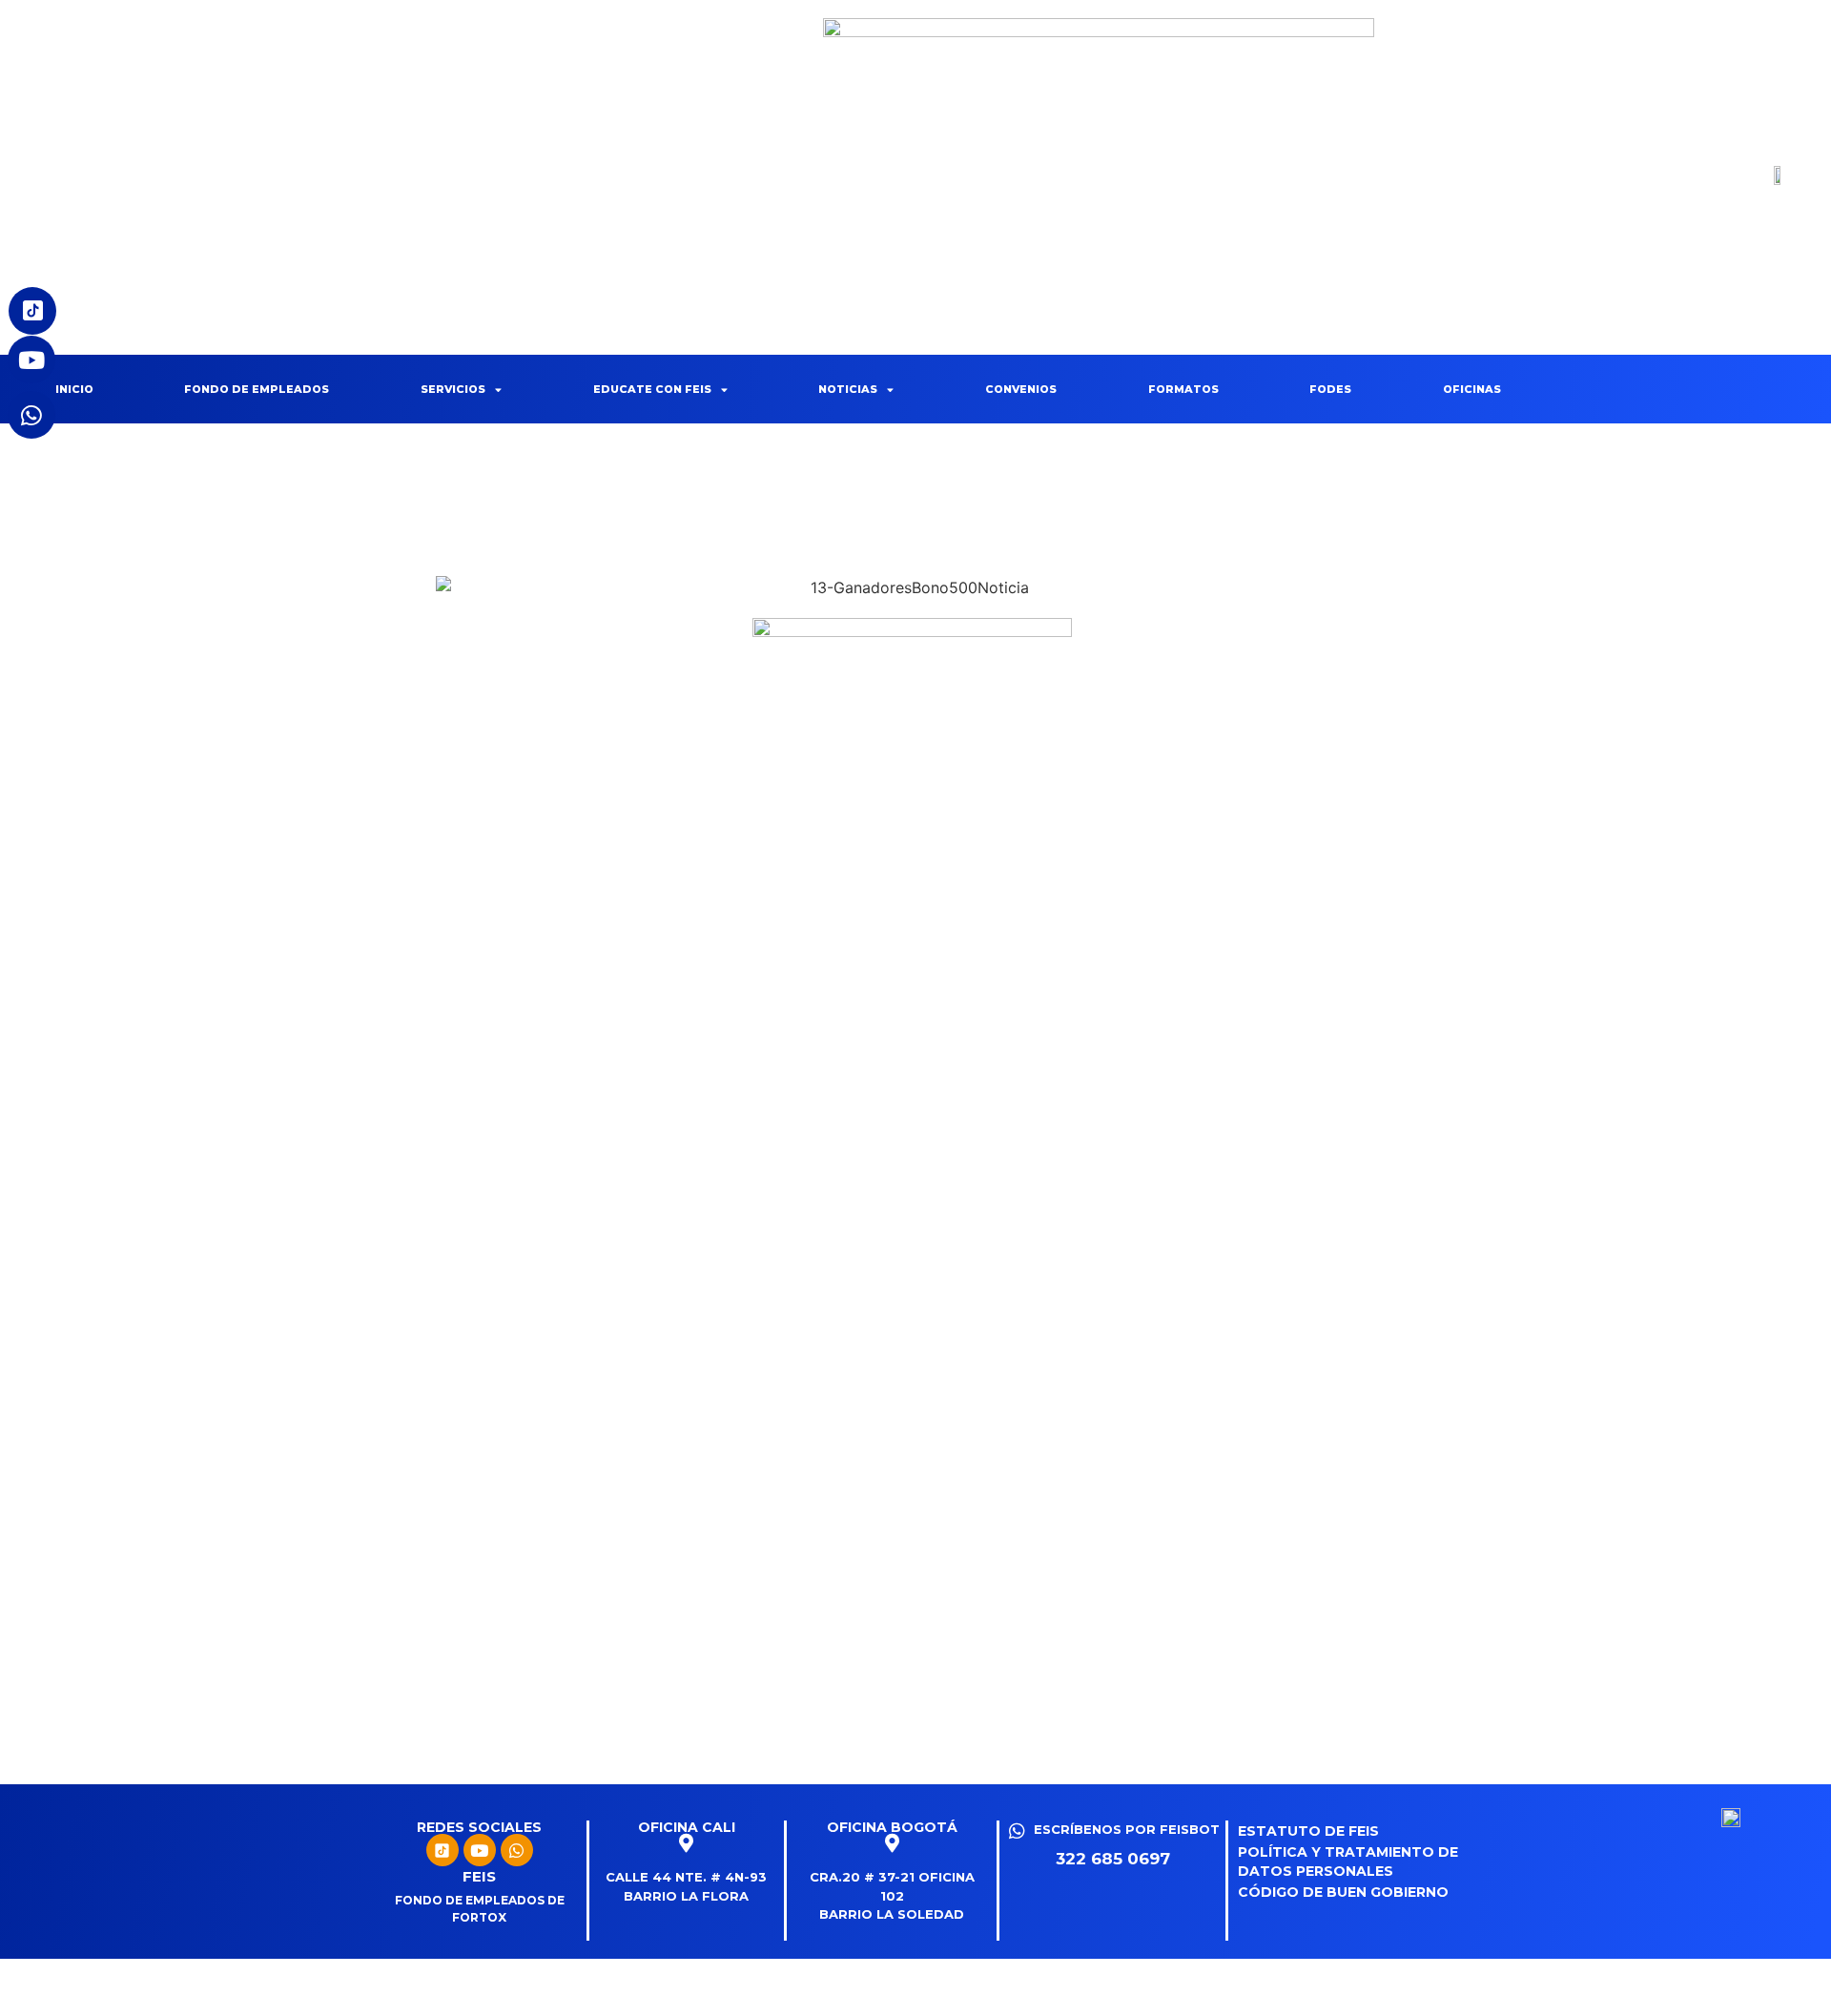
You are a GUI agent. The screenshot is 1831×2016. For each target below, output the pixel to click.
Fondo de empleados (257, 389)
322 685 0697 (1113, 1859)
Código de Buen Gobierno (1343, 1892)
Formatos (1183, 389)
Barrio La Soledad (892, 1914)
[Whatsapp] (517, 1850)
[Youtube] (480, 1850)
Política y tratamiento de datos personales (1348, 1862)
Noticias (848, 389)
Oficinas (1472, 389)
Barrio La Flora (686, 1896)
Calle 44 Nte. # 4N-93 (686, 1877)
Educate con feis (652, 389)
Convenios (1021, 389)
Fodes (1330, 389)
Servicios (453, 389)
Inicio (74, 389)
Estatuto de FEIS (1308, 1831)
